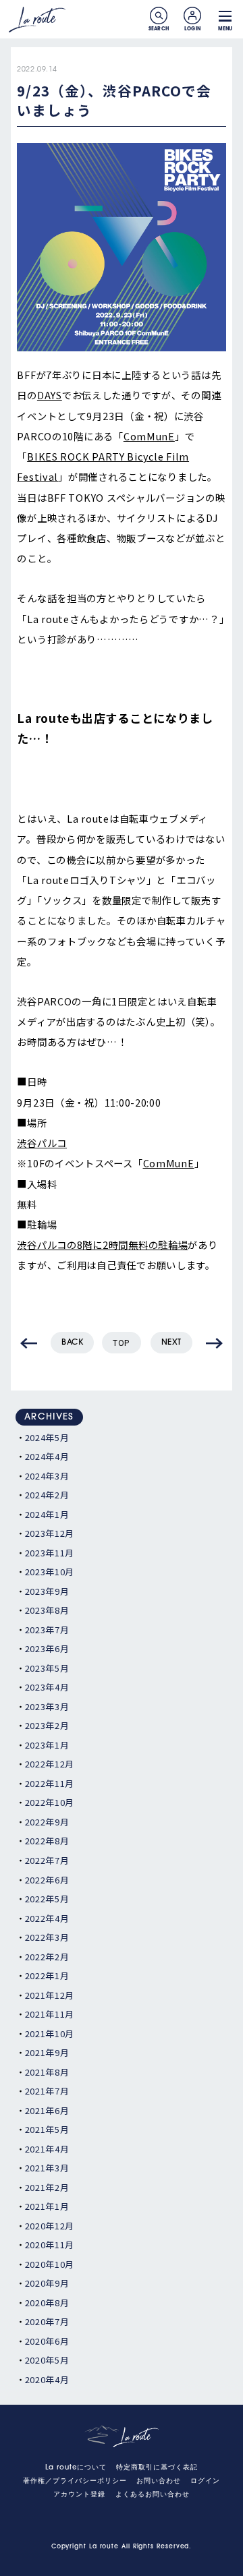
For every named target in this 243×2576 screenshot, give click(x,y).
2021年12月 (50, 1995)
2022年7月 (47, 1860)
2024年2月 (47, 1495)
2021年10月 (50, 2033)
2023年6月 (47, 1648)
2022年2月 (47, 1957)
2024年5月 (47, 1437)
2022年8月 (47, 1841)
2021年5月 (47, 2129)
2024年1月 (47, 1514)
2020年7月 (47, 2321)
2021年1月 (47, 2206)
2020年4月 (47, 2379)
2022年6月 (47, 1880)
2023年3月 (47, 1706)
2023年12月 (50, 1533)
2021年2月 (47, 2187)
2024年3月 (47, 1476)
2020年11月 (50, 2245)
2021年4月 (47, 2149)
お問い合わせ (159, 2481)
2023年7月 (47, 1630)
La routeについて (76, 2468)
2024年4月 (47, 1456)
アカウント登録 (79, 2495)
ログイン (205, 2481)
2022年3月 (47, 1937)
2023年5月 (47, 1668)
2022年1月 (47, 1975)
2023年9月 (47, 1591)
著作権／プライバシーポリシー (75, 2481)
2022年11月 (50, 1783)
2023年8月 (47, 1610)
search (159, 16)
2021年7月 (47, 2091)
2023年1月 (47, 1745)
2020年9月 (47, 2283)
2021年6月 (47, 2110)
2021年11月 (50, 2014)
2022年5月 (47, 1899)
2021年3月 (47, 2168)
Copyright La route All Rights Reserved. (122, 2547)
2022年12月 (50, 1764)
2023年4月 (47, 1687)
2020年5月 (47, 2360)
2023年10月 (50, 1572)
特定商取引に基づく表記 (157, 2468)
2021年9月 (47, 2052)
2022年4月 (47, 1918)
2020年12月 (50, 2226)
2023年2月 (47, 1725)
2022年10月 (50, 1802)
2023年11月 (50, 1553)
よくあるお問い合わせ (153, 2495)
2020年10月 (50, 2264)
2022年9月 (47, 1822)
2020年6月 (47, 2341)
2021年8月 (47, 2072)
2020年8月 (47, 2303)
